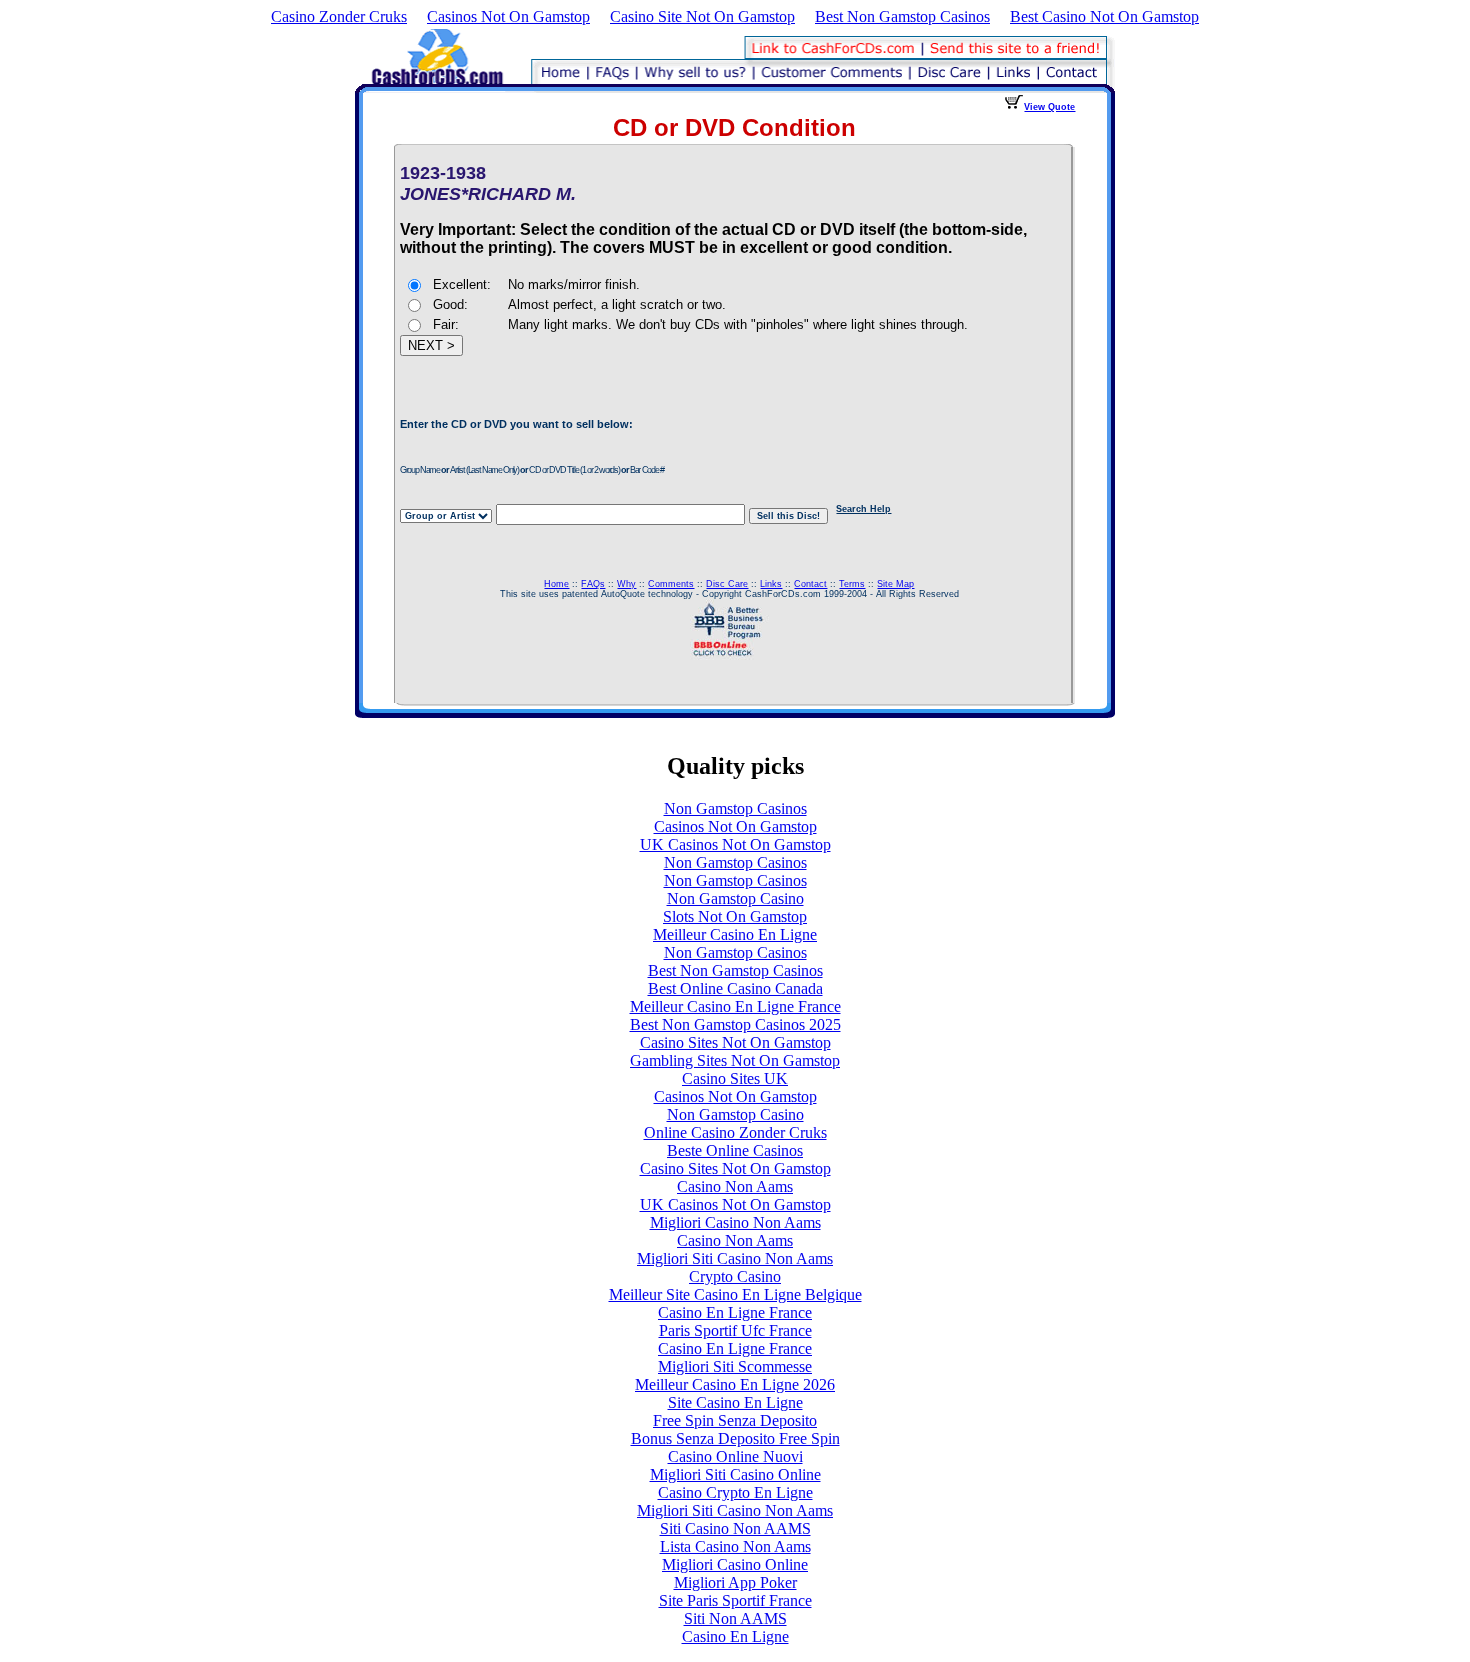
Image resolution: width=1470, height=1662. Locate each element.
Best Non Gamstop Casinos (902, 16)
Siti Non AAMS (735, 1618)
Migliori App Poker (735, 1582)
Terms (852, 584)
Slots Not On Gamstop (735, 916)
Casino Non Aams (735, 1186)
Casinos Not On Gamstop (508, 16)
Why (626, 584)
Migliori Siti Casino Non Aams (735, 1258)
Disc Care (727, 584)
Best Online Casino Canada (735, 988)
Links (771, 584)
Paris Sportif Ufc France (735, 1330)
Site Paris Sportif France (735, 1600)
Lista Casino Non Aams (735, 1546)
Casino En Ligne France (735, 1312)
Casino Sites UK (735, 1078)
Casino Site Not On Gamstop (702, 16)
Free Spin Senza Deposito (735, 1420)
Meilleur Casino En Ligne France (735, 1006)
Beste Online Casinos (735, 1150)
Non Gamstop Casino (735, 898)
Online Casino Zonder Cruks (735, 1132)
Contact (810, 584)
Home (556, 584)
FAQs (593, 584)
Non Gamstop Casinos (735, 808)
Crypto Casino (735, 1276)
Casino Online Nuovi (735, 1456)
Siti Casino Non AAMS (735, 1528)
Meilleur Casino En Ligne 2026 (735, 1384)
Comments (671, 584)
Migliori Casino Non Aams (735, 1222)
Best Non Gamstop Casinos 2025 (735, 1024)
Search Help (863, 509)
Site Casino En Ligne (735, 1402)
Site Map (895, 584)
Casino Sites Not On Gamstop (735, 1042)
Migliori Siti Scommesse (735, 1366)
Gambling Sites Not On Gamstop (735, 1060)
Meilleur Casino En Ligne (735, 934)
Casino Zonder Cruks (339, 16)
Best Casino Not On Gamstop (1104, 16)
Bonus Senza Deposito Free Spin (735, 1438)
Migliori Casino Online (735, 1564)
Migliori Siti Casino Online (735, 1474)
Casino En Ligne (735, 1636)
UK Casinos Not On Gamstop (735, 844)
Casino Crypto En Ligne (735, 1492)
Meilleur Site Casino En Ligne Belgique (735, 1294)
